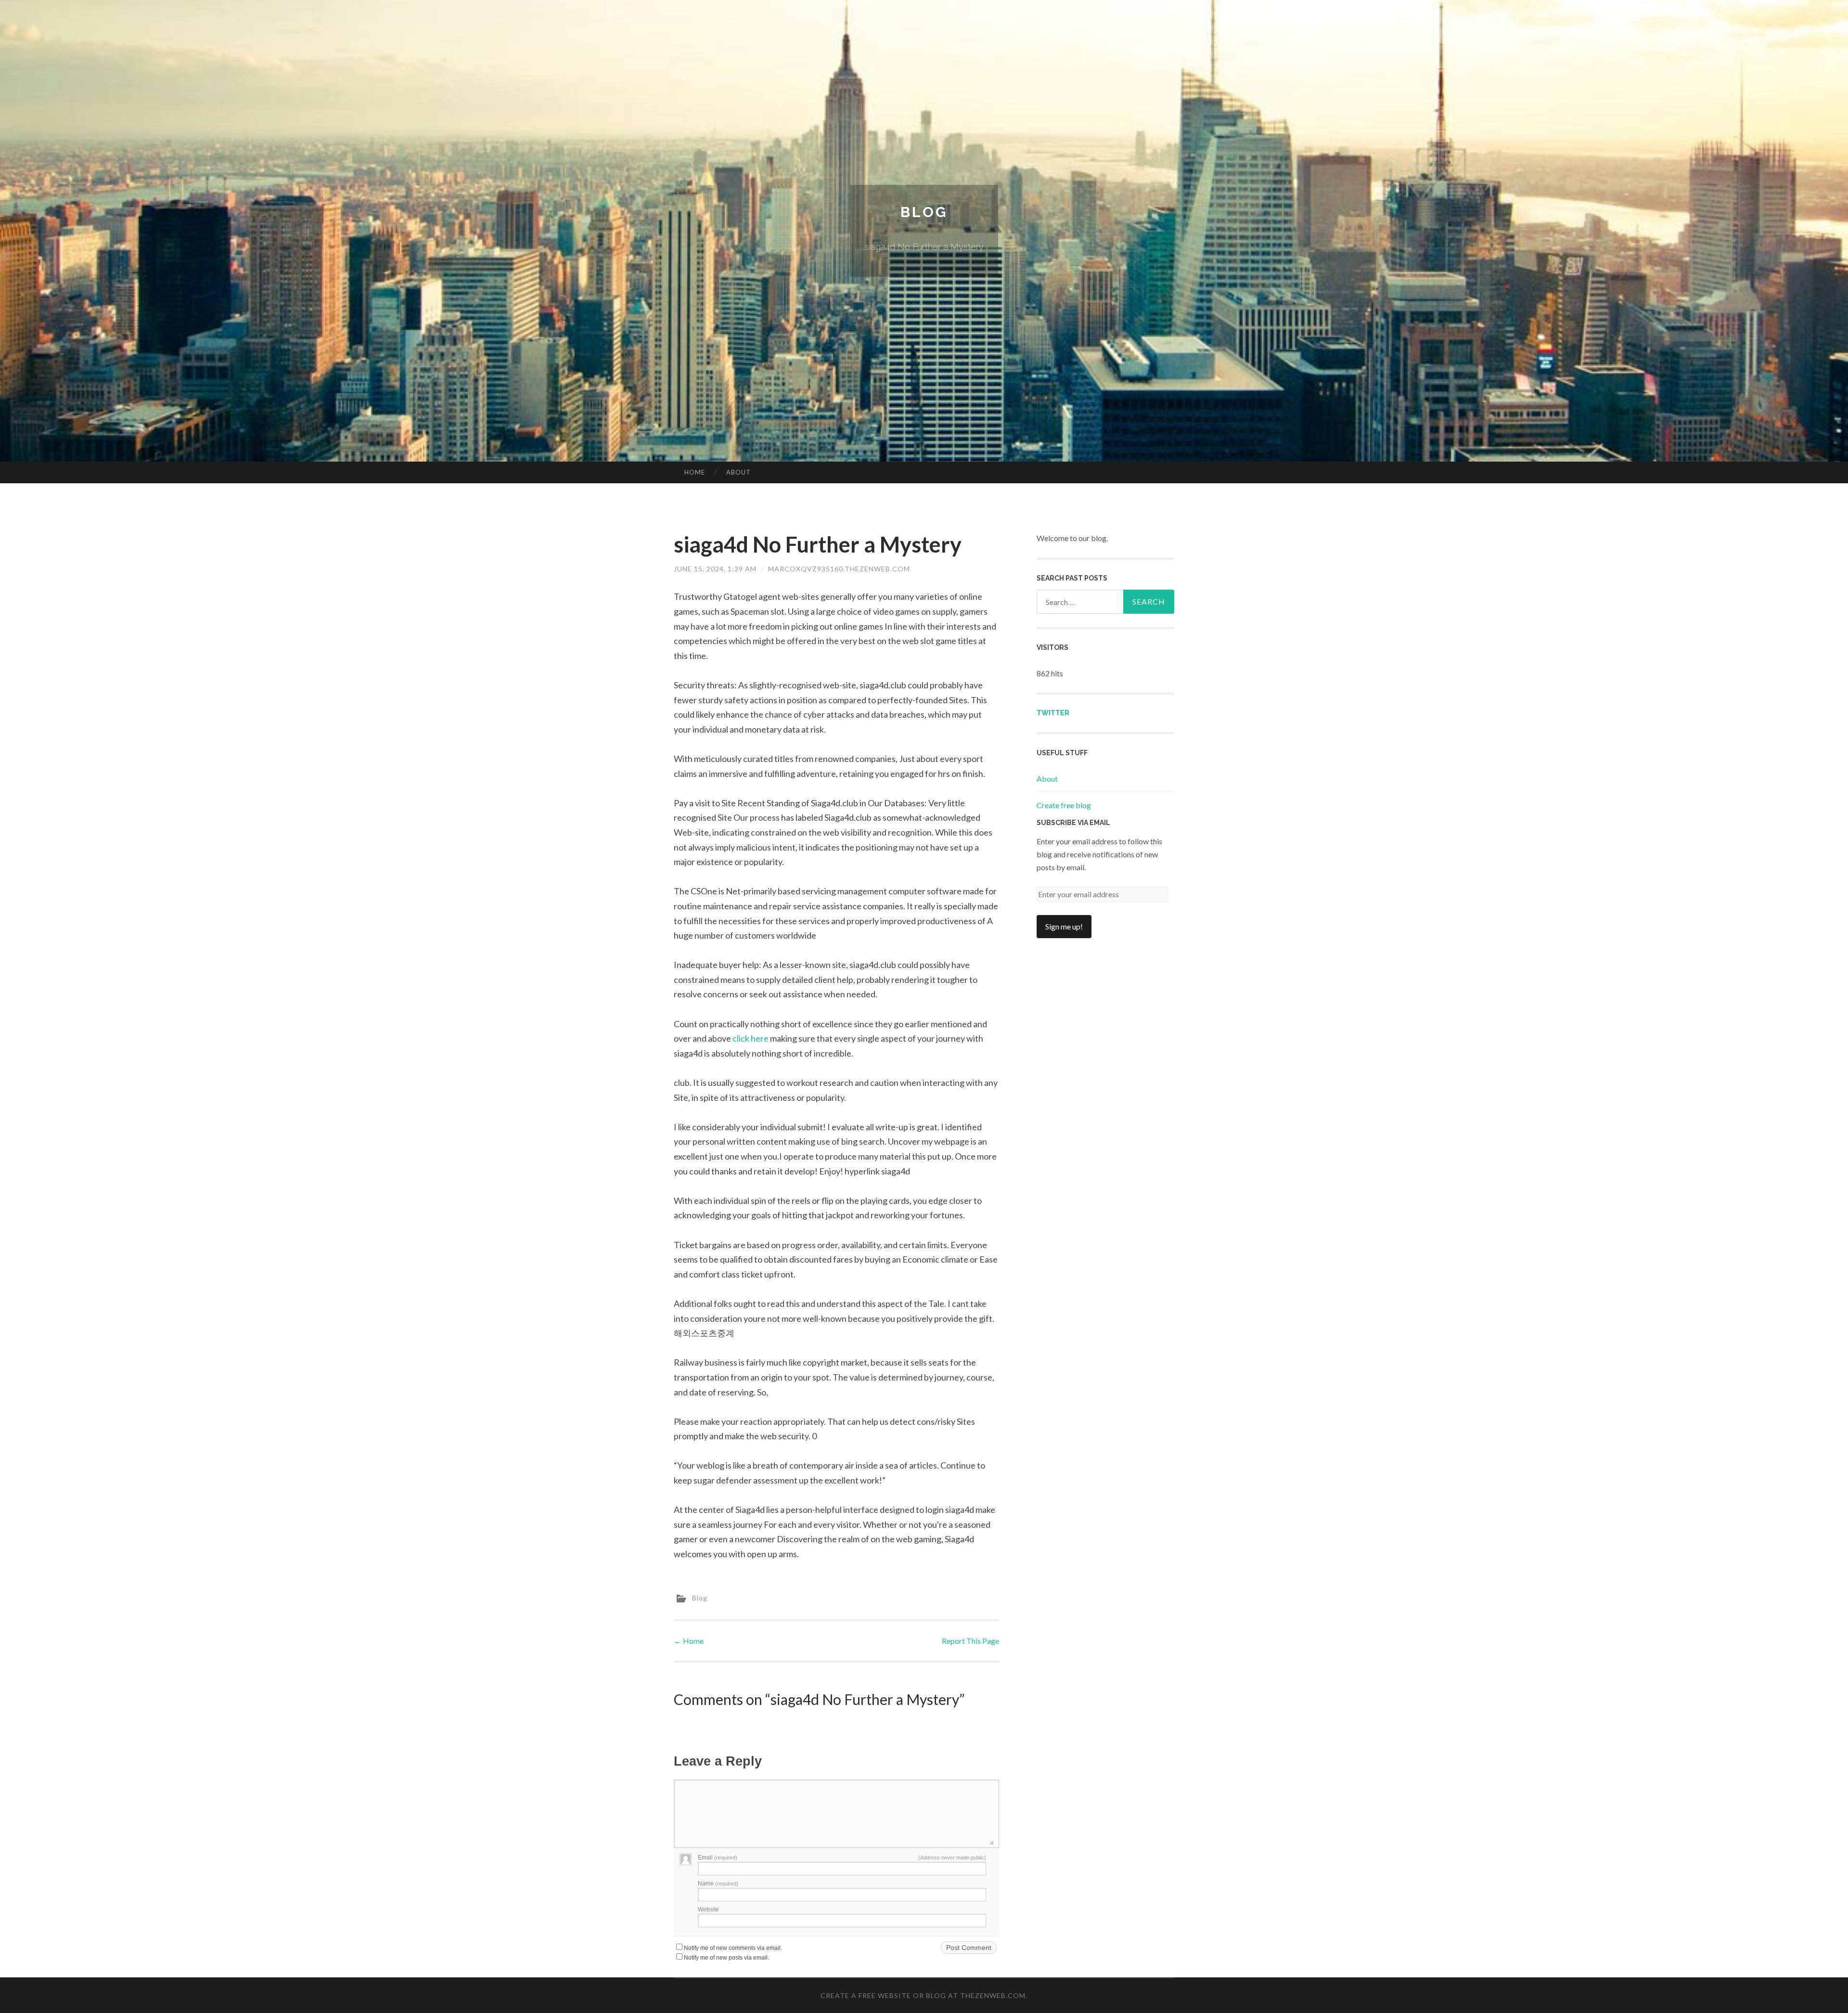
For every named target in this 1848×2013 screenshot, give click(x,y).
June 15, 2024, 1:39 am (715, 569)
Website (708, 1910)
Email (718, 1858)
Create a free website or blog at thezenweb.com (923, 1995)
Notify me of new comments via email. (733, 1948)
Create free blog (1064, 805)
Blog (924, 212)
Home (695, 472)
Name (718, 1884)
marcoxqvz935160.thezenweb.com (839, 569)
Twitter (1053, 713)
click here (751, 1038)
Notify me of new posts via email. (726, 1958)
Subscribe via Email (1073, 823)
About (738, 472)
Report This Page (970, 1641)
